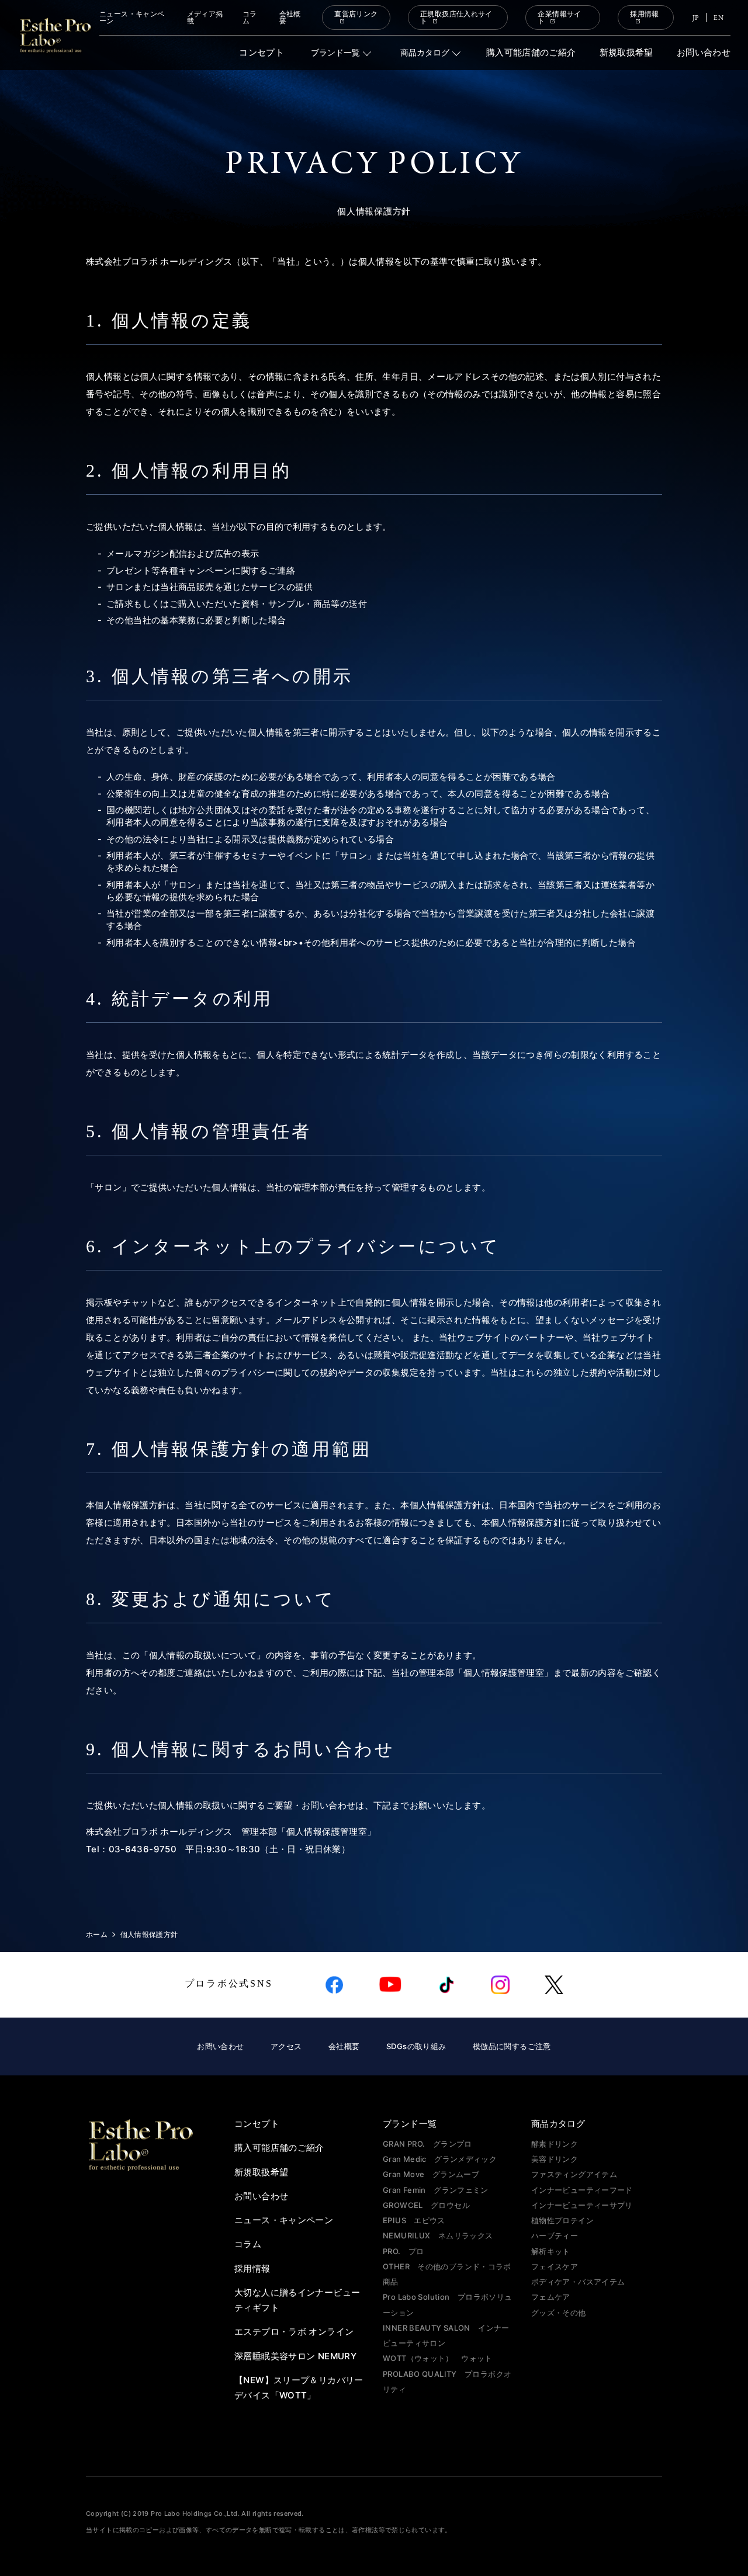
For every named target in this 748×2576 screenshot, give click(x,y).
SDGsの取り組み (416, 2046)
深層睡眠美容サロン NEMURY (295, 2356)
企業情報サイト (559, 18)
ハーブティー (555, 2235)
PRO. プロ (404, 2251)
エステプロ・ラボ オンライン (294, 2332)
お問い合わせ (704, 53)
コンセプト (262, 53)
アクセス (286, 2046)
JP (696, 18)
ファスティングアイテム (574, 2174)
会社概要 (290, 18)
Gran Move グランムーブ (431, 2174)
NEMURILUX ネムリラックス (438, 2235)
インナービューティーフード (582, 2190)
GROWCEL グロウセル (426, 2205)
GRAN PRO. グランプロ (427, 2144)
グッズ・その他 (559, 2313)
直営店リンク (356, 14)
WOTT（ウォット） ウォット (438, 2358)
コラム (250, 18)
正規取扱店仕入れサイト (456, 18)
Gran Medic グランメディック (440, 2159)
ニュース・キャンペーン (132, 18)
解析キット (551, 2251)
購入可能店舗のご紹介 (531, 53)
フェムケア (551, 2297)
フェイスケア (555, 2266)
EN (718, 18)
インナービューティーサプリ (582, 2205)
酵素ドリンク (555, 2144)
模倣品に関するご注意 (512, 2046)
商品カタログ (425, 53)
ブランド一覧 (335, 53)
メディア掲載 (205, 18)
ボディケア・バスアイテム (578, 2282)
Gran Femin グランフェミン (436, 2190)
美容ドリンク (555, 2159)
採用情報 (645, 14)
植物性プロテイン (562, 2220)
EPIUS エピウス (414, 2220)
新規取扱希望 (626, 53)
